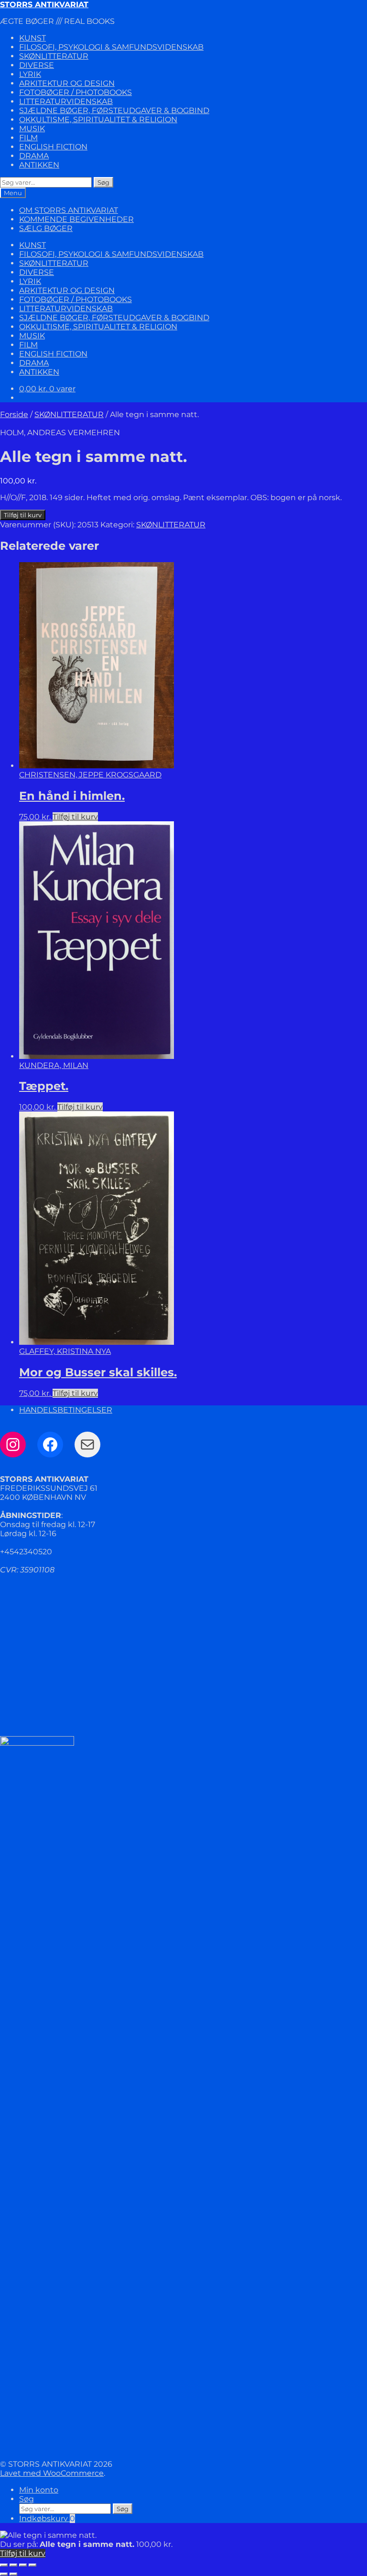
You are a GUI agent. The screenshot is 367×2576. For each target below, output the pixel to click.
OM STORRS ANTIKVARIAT (69, 210)
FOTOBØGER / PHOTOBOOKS (76, 92)
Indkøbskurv (47, 2518)
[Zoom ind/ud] (4, 2565)
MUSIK (32, 129)
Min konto (39, 2490)
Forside (14, 414)
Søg (103, 182)
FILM (28, 138)
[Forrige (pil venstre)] (4, 2574)
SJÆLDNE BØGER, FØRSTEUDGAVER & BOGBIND (114, 110)
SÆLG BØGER (46, 228)
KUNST (32, 38)
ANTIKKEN (39, 165)
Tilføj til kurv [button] (75, 817)
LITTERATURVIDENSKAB (66, 101)
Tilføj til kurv (23, 515)
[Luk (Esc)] (32, 2565)
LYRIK (30, 74)
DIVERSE (37, 65)
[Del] (23, 2565)
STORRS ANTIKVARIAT (44, 5)
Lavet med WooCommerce (52, 2473)
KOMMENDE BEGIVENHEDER (76, 219)
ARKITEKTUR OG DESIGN (67, 83)
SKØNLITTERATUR (54, 56)
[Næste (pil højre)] (13, 2574)
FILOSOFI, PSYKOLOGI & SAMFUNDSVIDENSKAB (111, 47)
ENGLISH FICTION (53, 147)
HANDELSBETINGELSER (66, 1410)
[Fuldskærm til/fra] (13, 2565)
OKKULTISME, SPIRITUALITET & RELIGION (98, 120)
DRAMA (34, 156)
